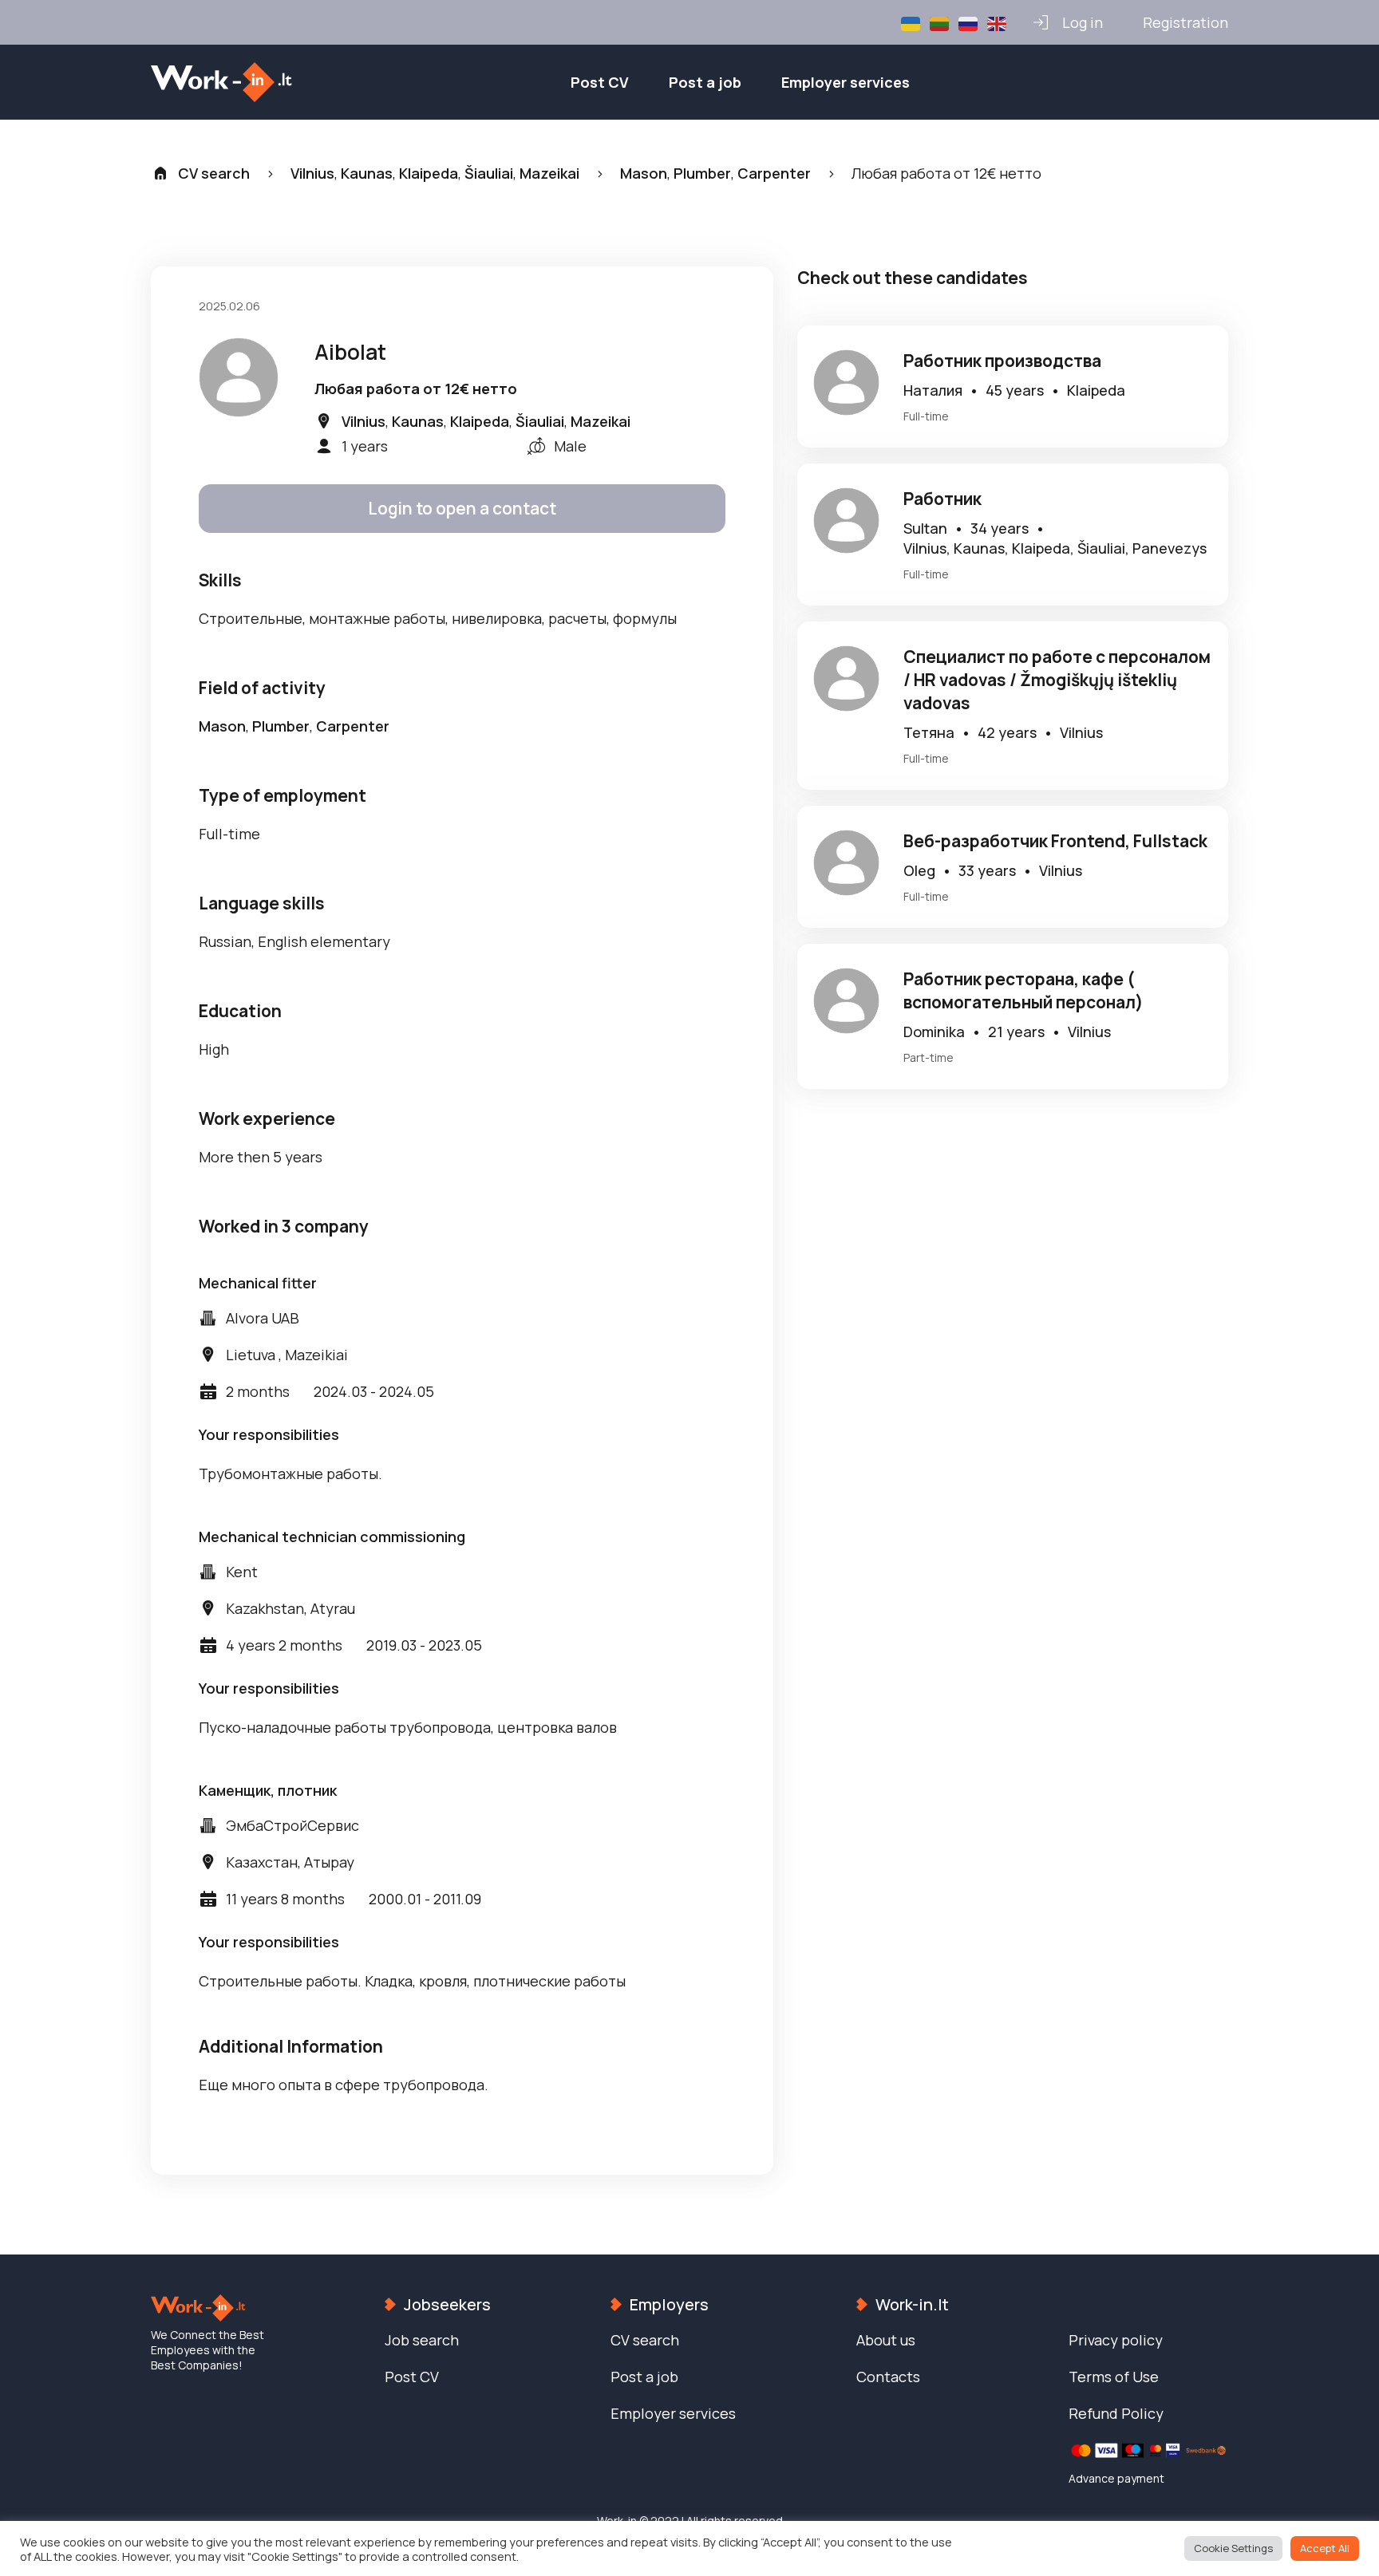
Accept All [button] (1325, 2548)
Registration (1185, 22)
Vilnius (312, 173)
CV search (214, 173)
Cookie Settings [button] (1233, 2548)
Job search (422, 2340)
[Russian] (969, 22)
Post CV (600, 82)
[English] (998, 22)
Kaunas (367, 173)
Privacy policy (1116, 2340)
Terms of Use (1114, 2377)
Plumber (702, 173)
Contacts (888, 2377)
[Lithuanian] (940, 22)
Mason (644, 173)
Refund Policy (1116, 2413)
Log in (1083, 22)
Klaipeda (429, 173)
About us (886, 2340)
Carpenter (774, 173)
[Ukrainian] (911, 22)
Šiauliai (489, 173)
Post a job (705, 82)
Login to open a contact (462, 508)
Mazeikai (549, 173)
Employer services (846, 82)
